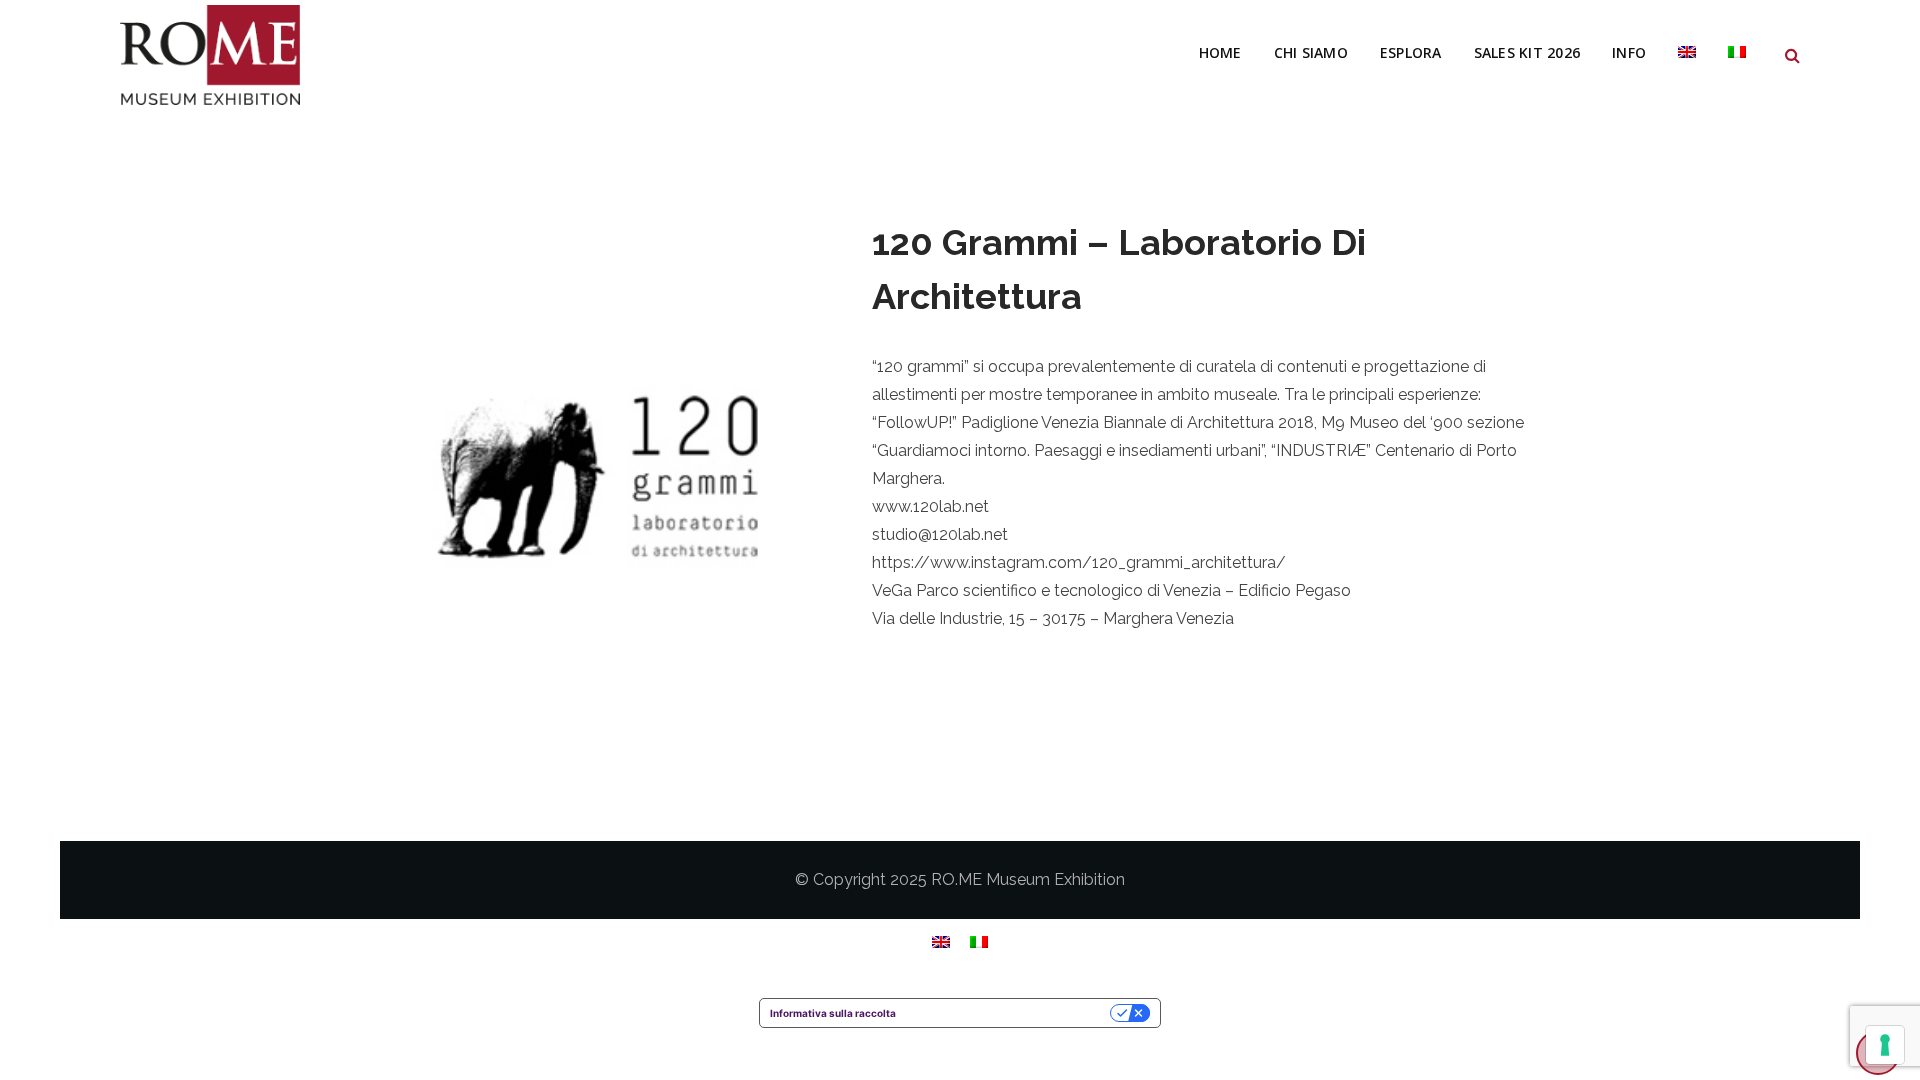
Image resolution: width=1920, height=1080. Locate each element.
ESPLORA (1411, 52)
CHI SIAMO (1311, 52)
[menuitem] (1687, 53)
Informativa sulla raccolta (833, 1013)
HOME (1220, 52)
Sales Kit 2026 (1527, 52)
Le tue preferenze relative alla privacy (1009, 1013)
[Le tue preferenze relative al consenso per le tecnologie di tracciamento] (1885, 1045)
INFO (1629, 52)
